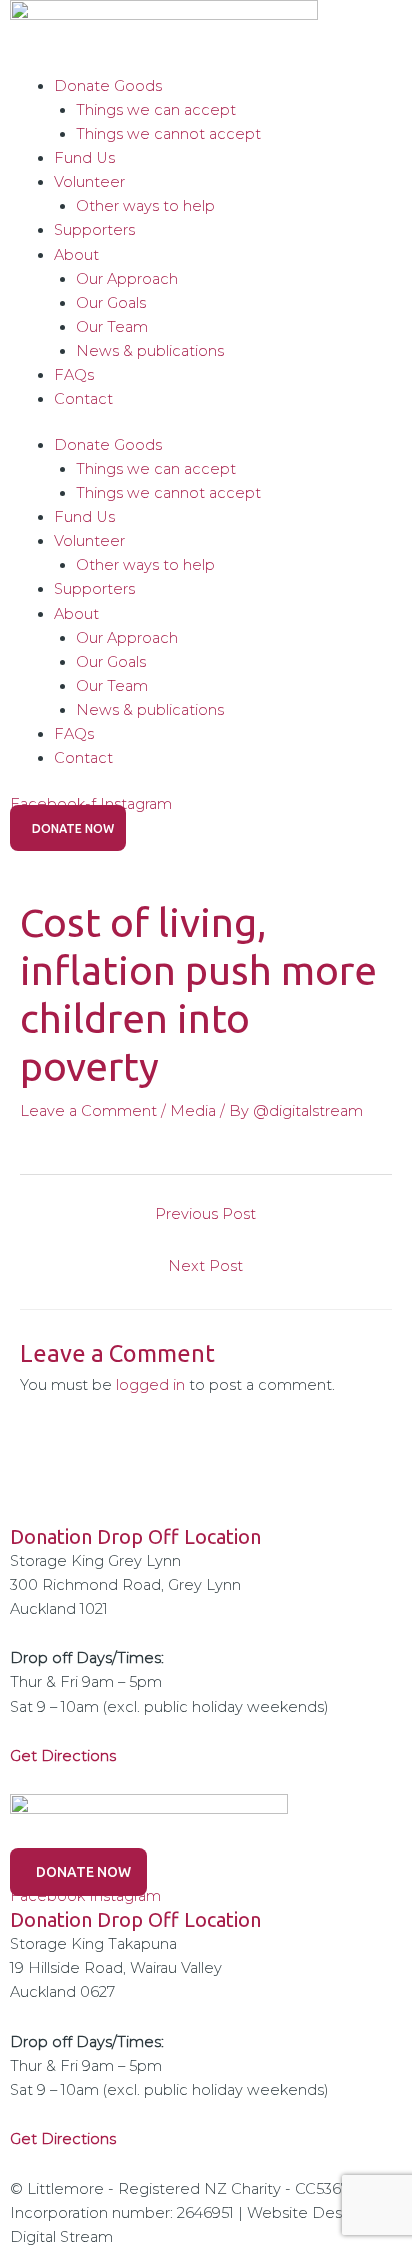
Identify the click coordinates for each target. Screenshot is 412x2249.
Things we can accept (156, 110)
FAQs (74, 375)
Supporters (94, 230)
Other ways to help (145, 206)
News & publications (150, 351)
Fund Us (84, 158)
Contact (83, 399)
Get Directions (63, 2139)
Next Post (205, 1266)
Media (193, 1111)
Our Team (112, 327)
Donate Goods (108, 86)
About (76, 255)
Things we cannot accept (168, 134)
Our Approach (127, 279)
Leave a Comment (88, 1111)
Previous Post (205, 1214)
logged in (150, 1385)
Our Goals (111, 303)
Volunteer (89, 182)
